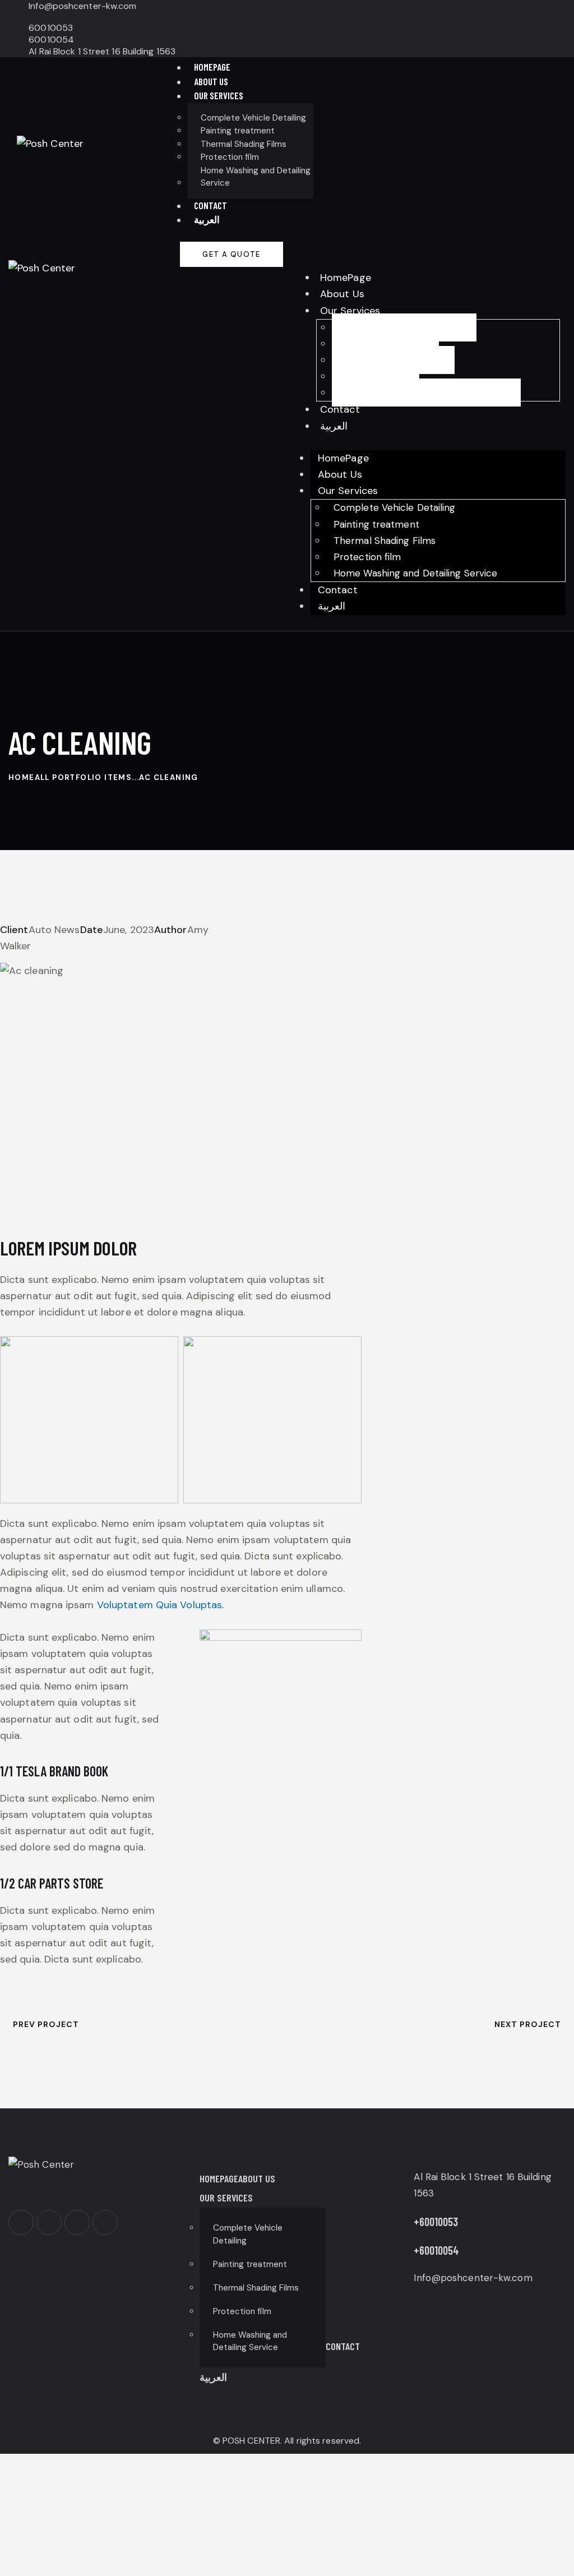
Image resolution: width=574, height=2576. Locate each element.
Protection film (376, 376)
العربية (334, 426)
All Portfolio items (84, 777)
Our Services (350, 311)
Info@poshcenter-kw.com (473, 2278)
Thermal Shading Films (393, 360)
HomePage (346, 278)
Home (22, 777)
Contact (340, 409)
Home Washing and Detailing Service (426, 393)
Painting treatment (385, 344)
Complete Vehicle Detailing (404, 327)
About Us (342, 294)
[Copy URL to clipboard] (91, 962)
